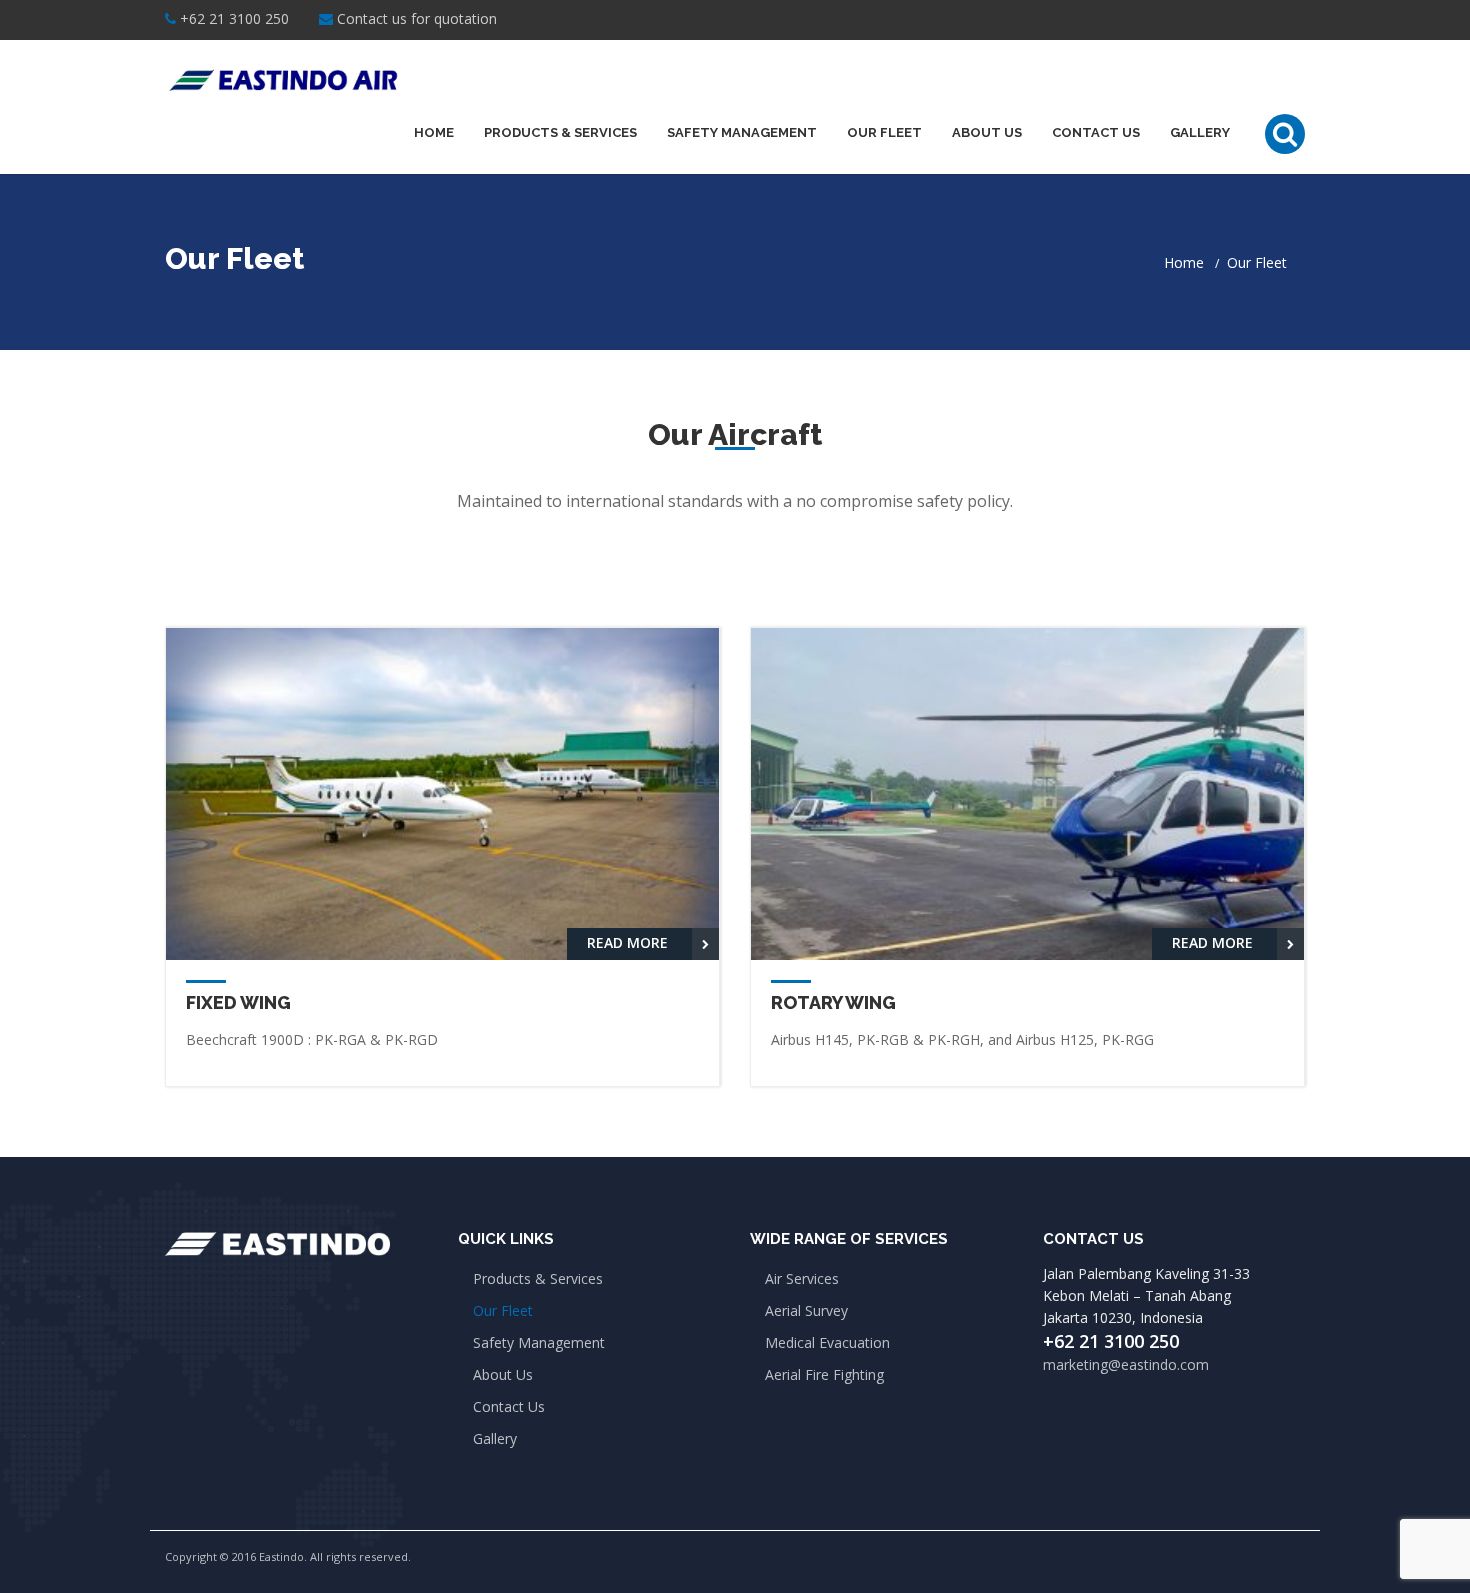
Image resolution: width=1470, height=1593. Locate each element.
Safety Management (742, 132)
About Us (987, 132)
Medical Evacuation (827, 1342)
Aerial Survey (806, 1310)
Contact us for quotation (417, 18)
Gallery (1200, 132)
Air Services (802, 1278)
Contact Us (1096, 132)
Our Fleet (884, 132)
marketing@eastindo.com (1126, 1364)
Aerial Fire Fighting (824, 1374)
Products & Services (560, 132)
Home (434, 132)
